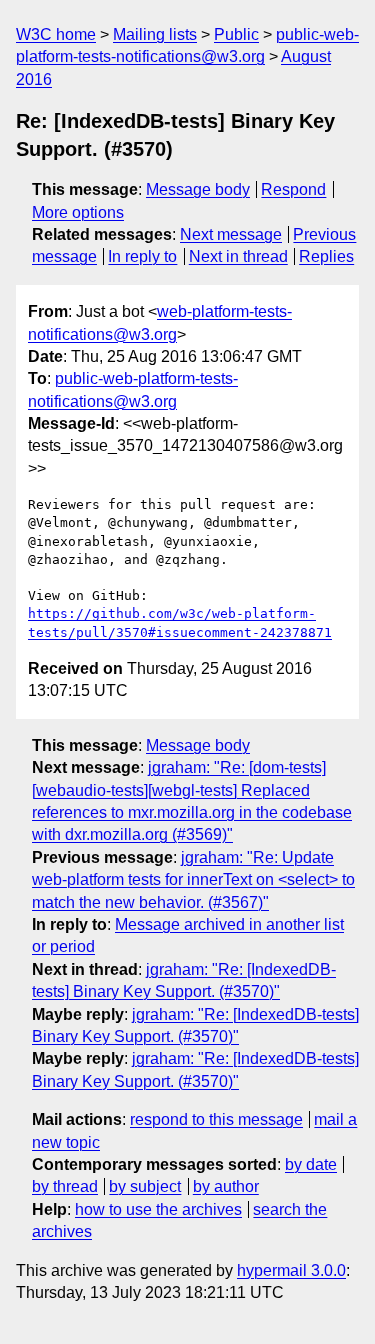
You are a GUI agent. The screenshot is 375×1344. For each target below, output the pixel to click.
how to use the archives (158, 1209)
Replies (326, 256)
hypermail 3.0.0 (291, 1270)
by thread (65, 1186)
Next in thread (238, 256)
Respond (293, 189)
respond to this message (216, 1119)
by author (226, 1186)
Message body (198, 189)
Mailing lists (155, 34)
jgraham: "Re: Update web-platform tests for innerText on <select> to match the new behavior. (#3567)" (193, 880)
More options (78, 212)
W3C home (56, 34)
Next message (231, 234)
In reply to (142, 256)
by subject (145, 1186)
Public (236, 34)
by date (311, 1164)
